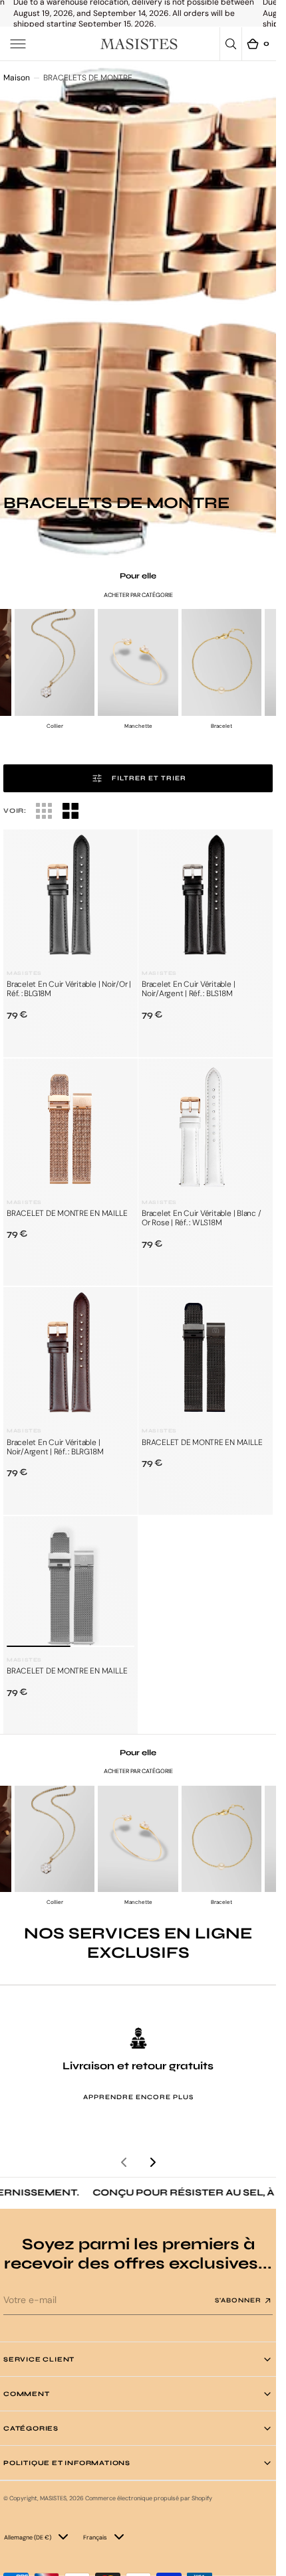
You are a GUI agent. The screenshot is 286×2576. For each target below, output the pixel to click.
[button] (18, 44)
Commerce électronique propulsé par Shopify (149, 2498)
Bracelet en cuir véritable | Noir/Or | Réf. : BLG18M (69, 989)
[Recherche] (231, 44)
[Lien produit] (71, 897)
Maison (17, 78)
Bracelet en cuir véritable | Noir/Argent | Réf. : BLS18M (188, 989)
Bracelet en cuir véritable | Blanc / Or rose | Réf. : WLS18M (201, 1218)
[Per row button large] (44, 811)
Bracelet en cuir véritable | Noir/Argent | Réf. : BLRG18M (55, 1447)
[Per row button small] (71, 811)
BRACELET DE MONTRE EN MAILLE (67, 1213)
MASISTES (53, 2498)
